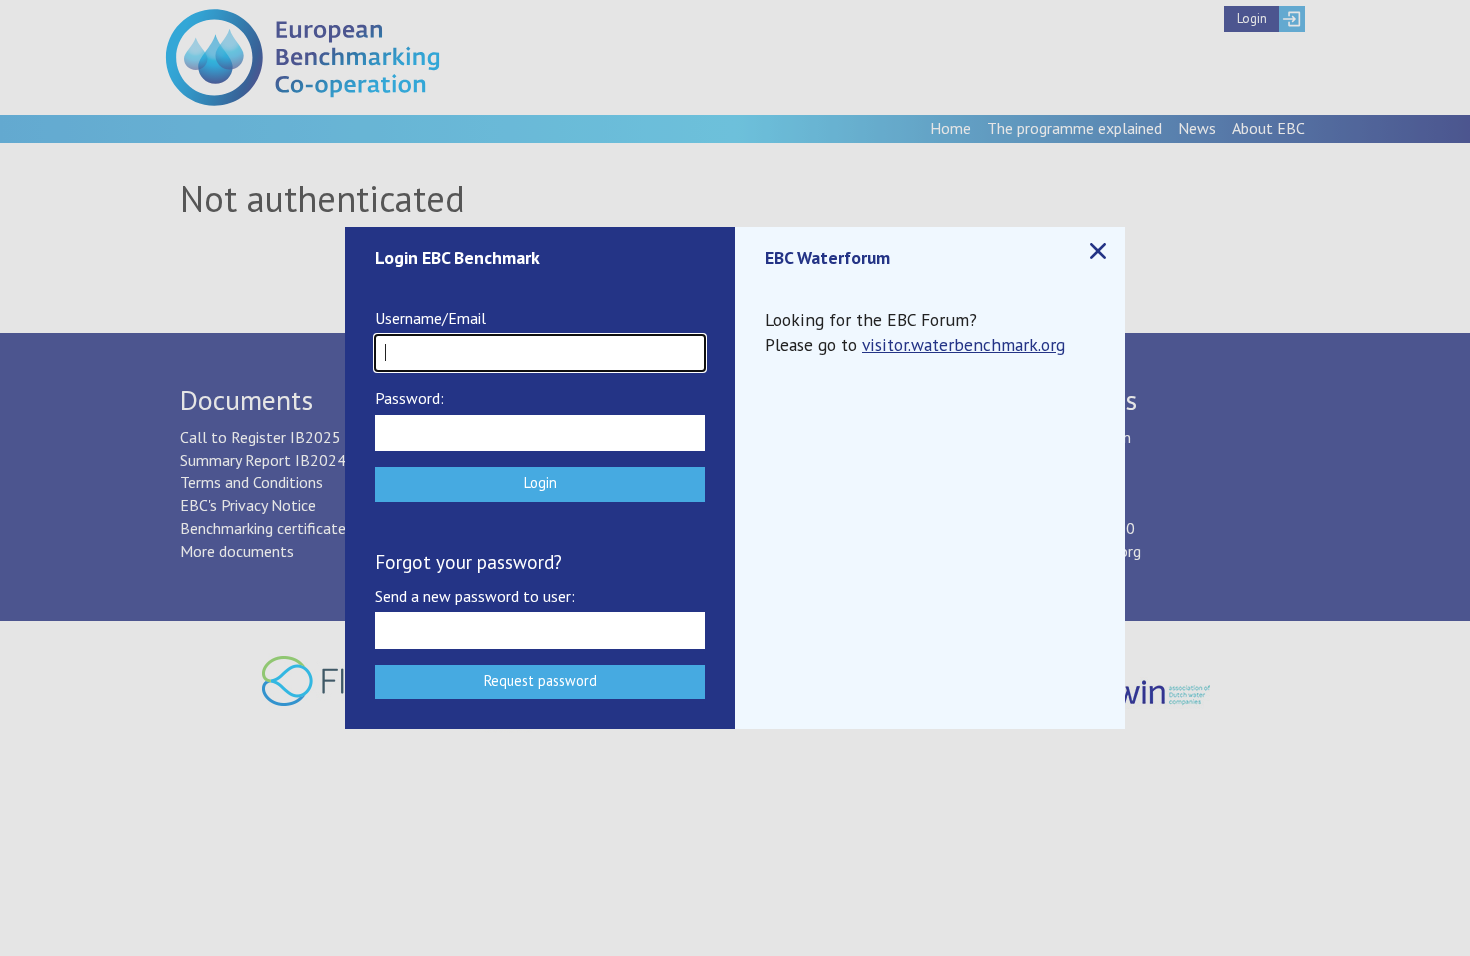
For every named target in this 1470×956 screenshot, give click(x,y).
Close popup (1098, 251)
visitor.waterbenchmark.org (963, 344)
